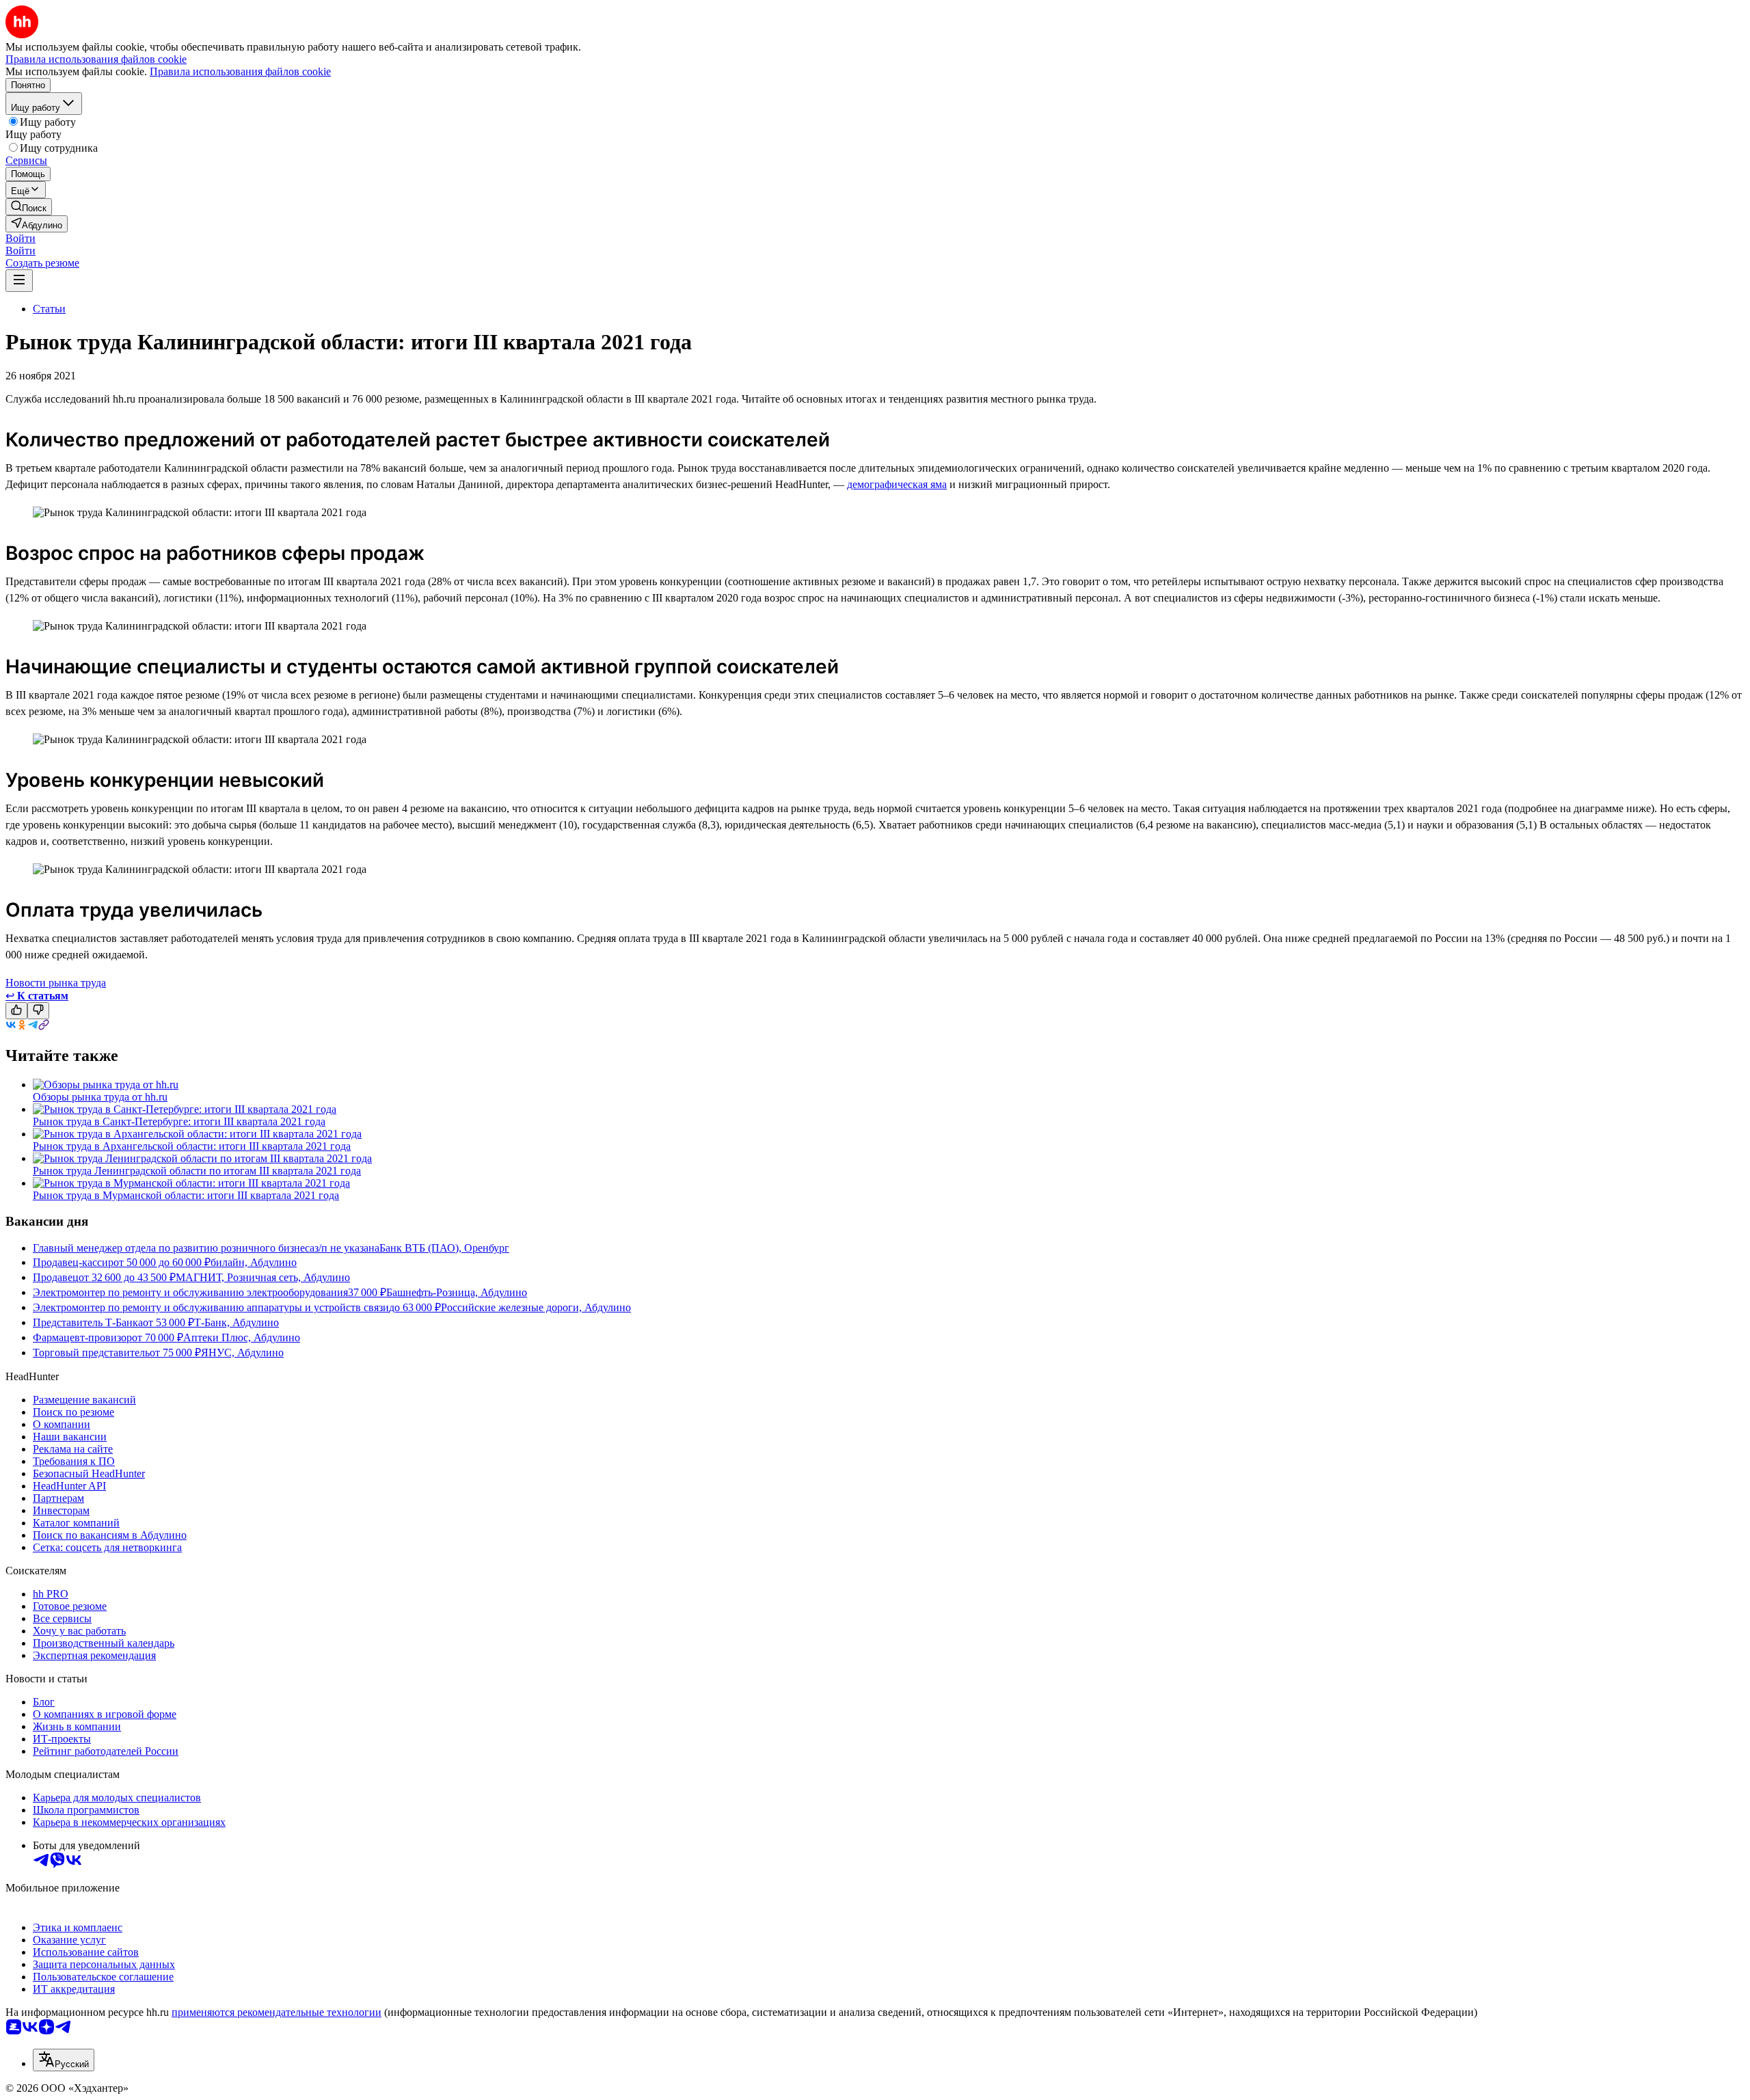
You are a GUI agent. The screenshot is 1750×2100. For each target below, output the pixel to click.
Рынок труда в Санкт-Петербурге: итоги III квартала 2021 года (179, 1121)
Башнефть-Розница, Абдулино (457, 1292)
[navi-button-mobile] (19, 281)
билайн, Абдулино (254, 1262)
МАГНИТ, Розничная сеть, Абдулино (263, 1277)
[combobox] (64, 2060)
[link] (29, 207)
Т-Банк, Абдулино (237, 1322)
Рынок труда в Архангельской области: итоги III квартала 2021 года (192, 1146)
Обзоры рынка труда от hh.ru (100, 1097)
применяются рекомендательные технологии (277, 2012)
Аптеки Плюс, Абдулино (242, 1337)
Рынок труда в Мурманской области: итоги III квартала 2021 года (186, 1195)
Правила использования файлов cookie (240, 71)
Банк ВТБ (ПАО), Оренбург (444, 1248)
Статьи (49, 309)
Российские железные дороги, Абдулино (536, 1307)
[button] (21, 238)
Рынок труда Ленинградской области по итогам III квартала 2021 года (197, 1171)
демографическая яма (897, 484)
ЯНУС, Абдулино (242, 1352)
